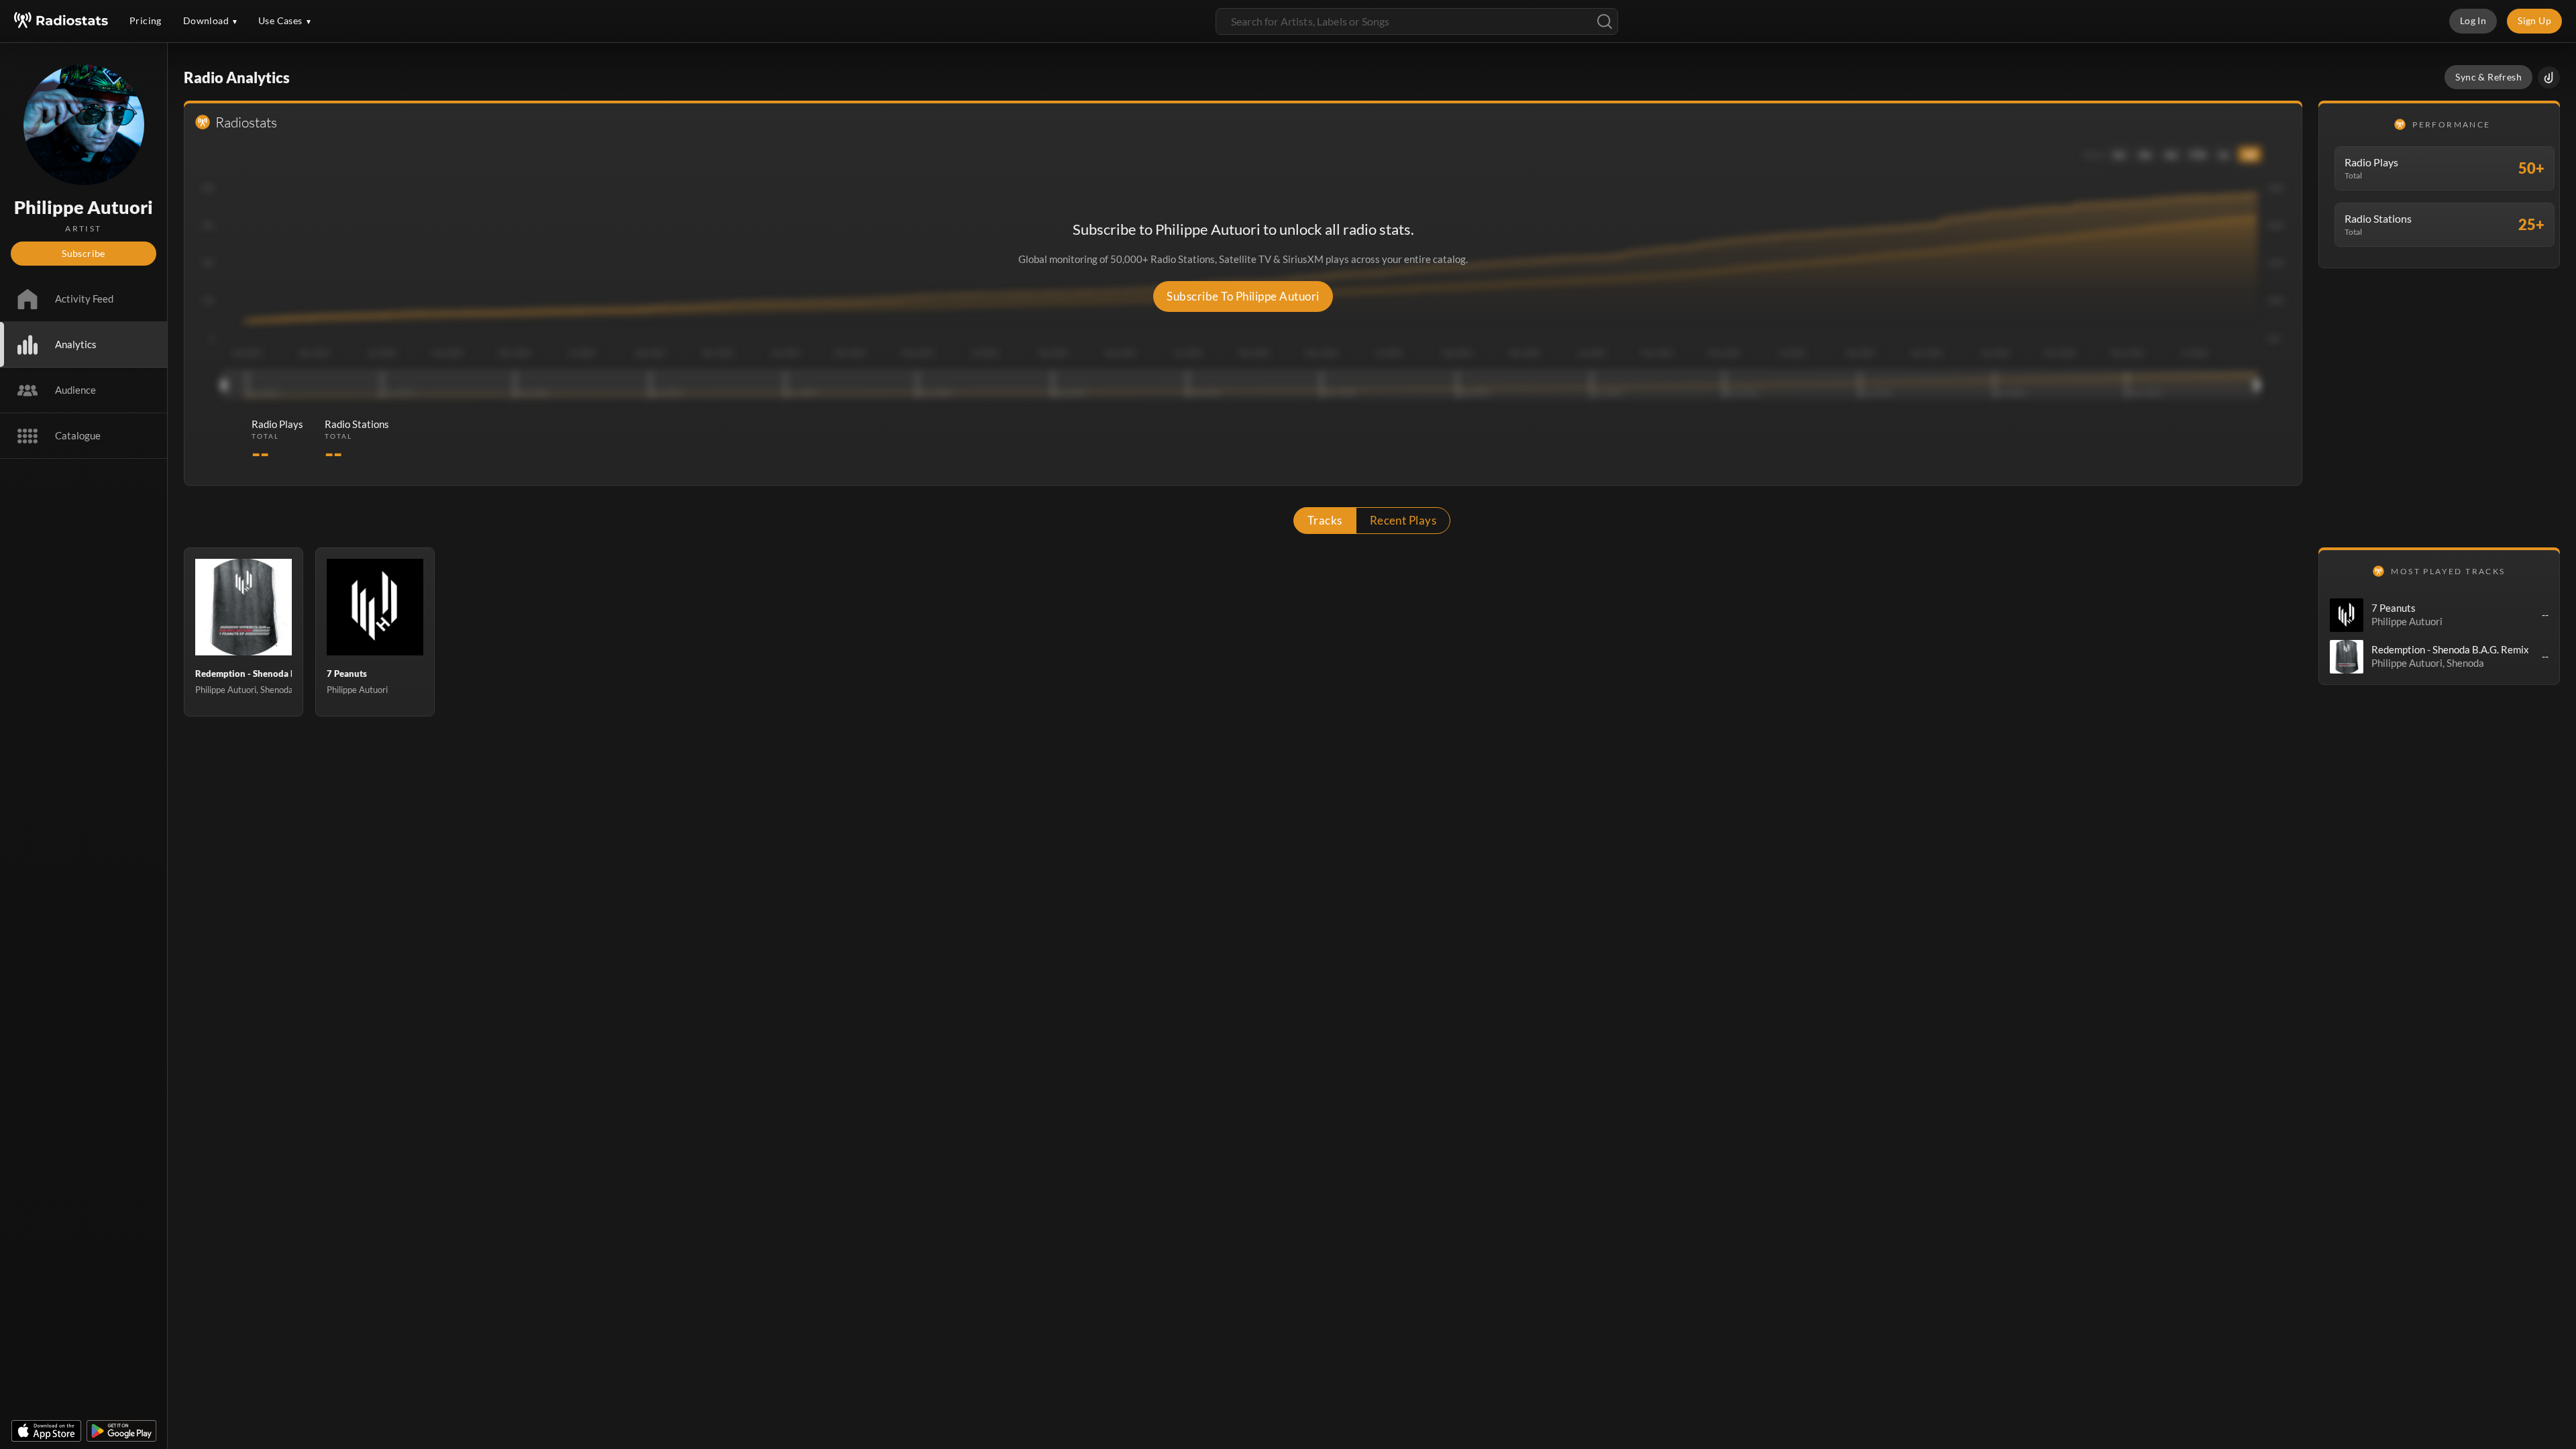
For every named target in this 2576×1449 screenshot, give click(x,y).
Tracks (1325, 520)
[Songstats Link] (2549, 77)
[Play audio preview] (2347, 615)
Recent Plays (1403, 520)
